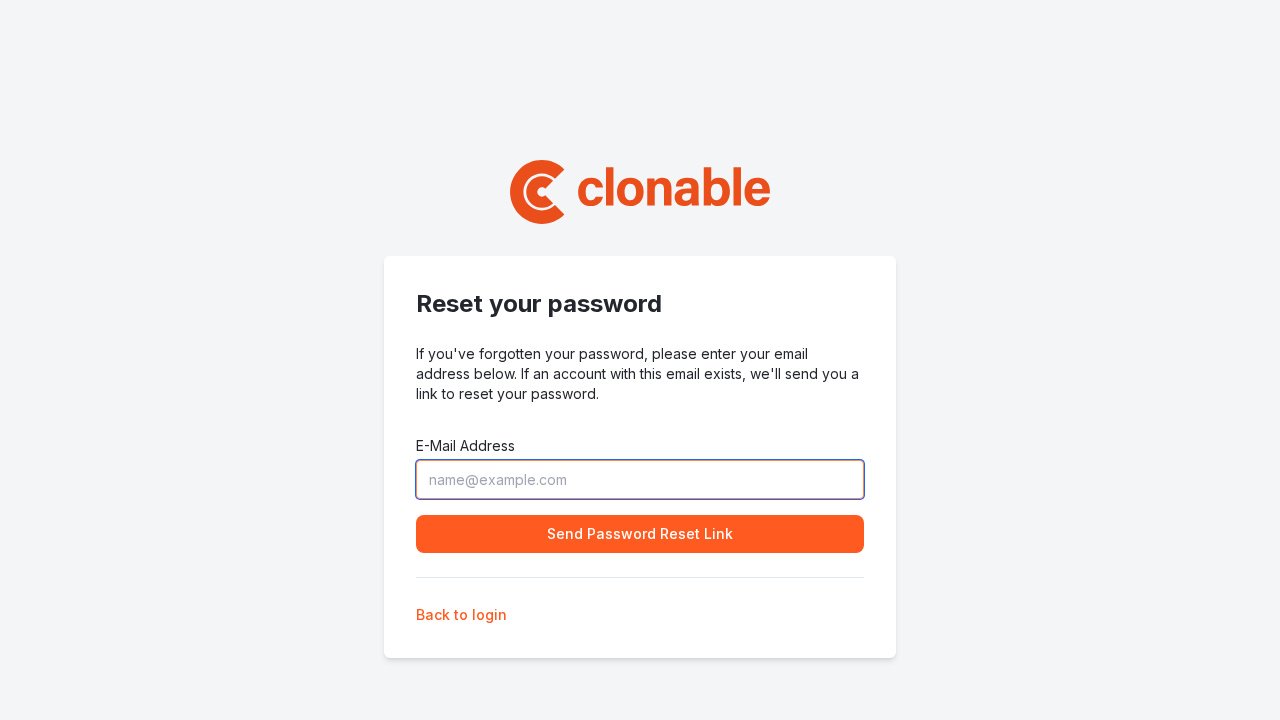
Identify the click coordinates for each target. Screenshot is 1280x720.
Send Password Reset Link (640, 533)
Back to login (461, 614)
